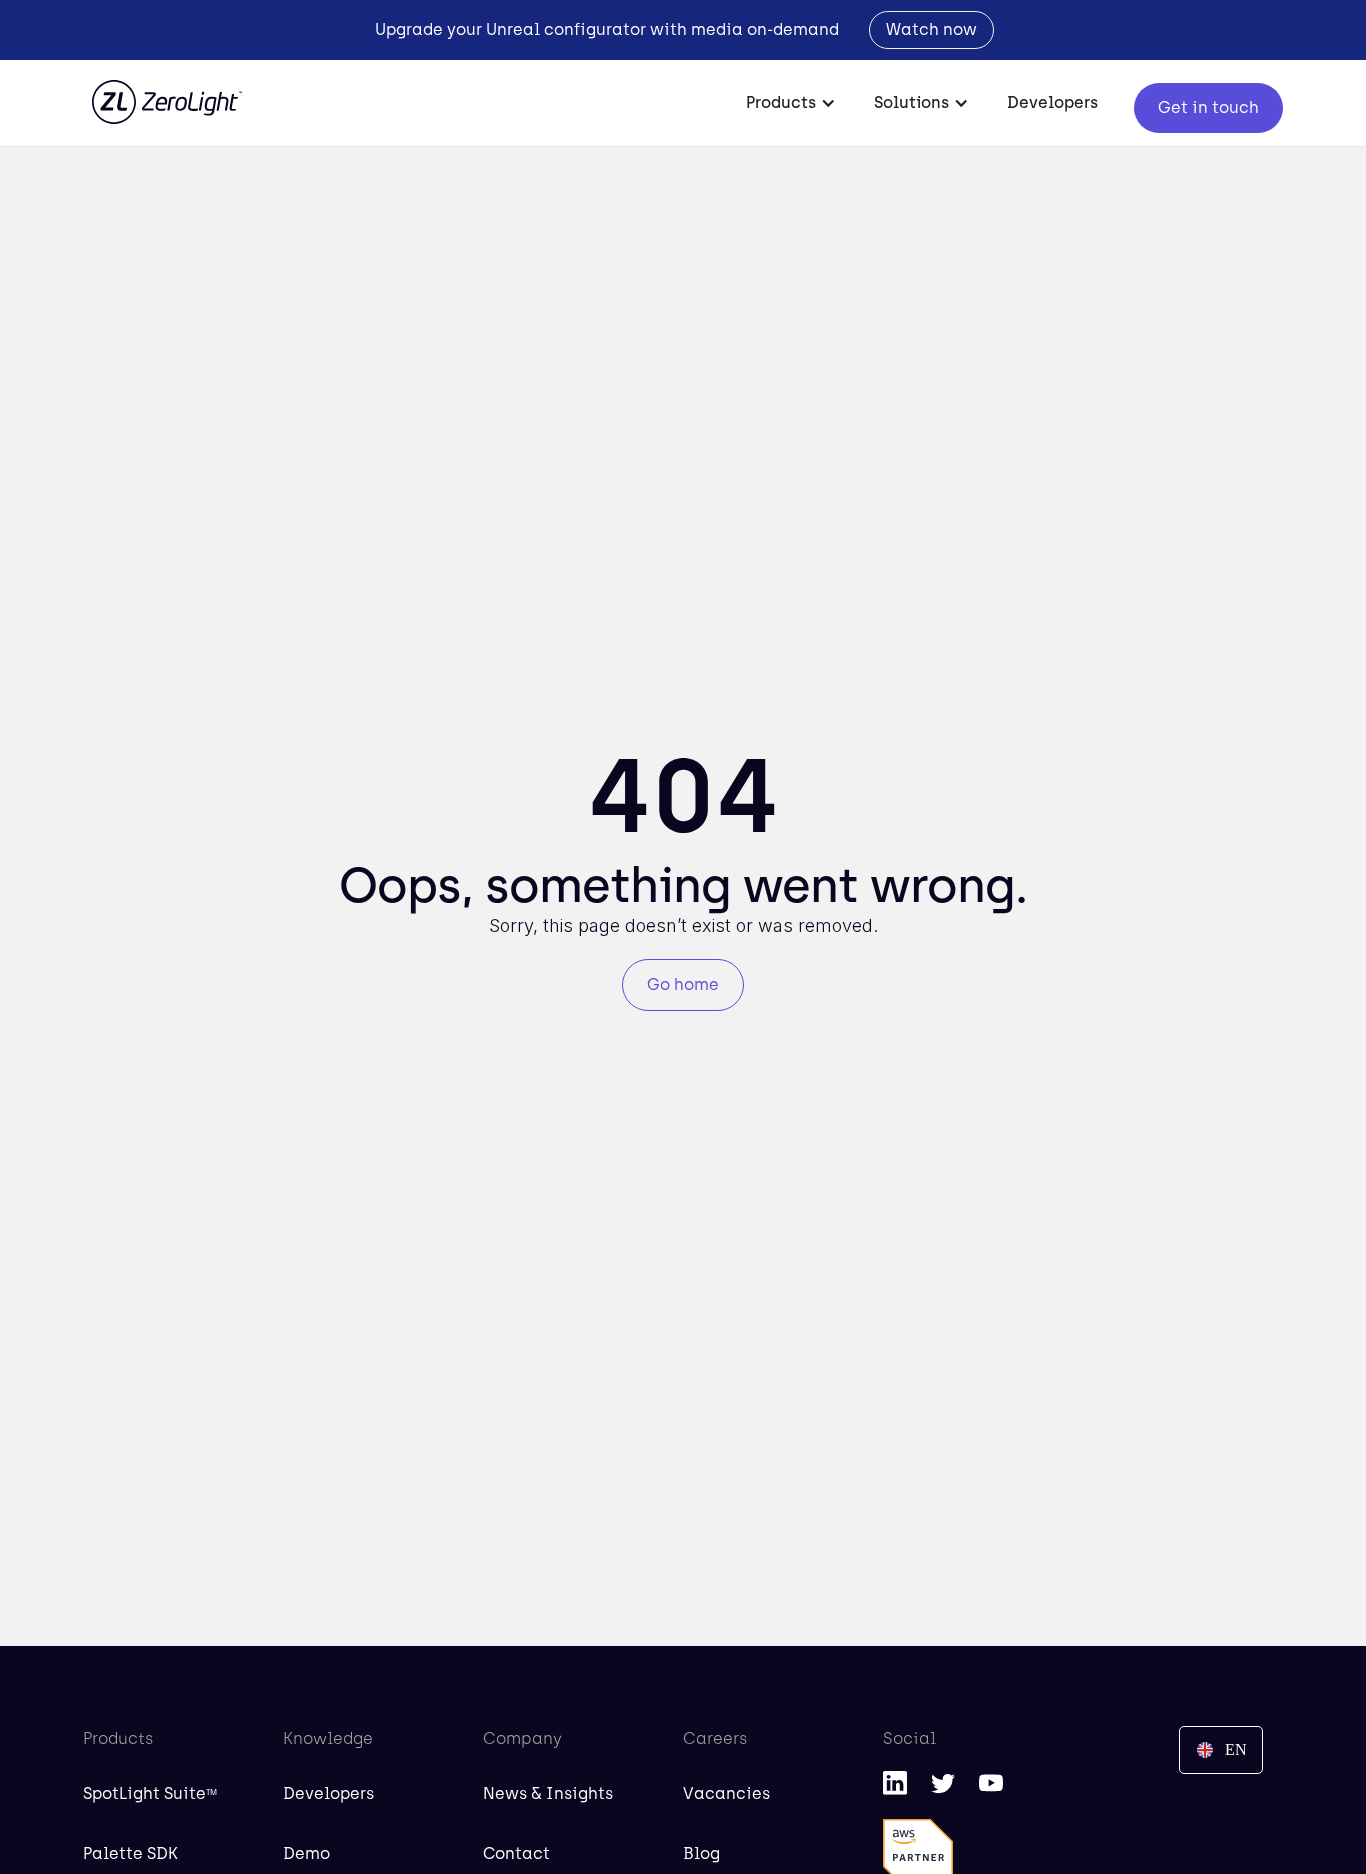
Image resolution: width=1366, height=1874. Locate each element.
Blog (701, 1853)
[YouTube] (991, 1782)
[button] (792, 103)
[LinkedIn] (895, 1782)
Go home (683, 984)
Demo (306, 1853)
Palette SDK (130, 1853)
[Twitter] (943, 1782)
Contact (516, 1853)
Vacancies (726, 1793)
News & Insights (548, 1793)
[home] (167, 92)
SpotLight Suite (150, 1793)
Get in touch (1208, 107)
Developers (1052, 102)
